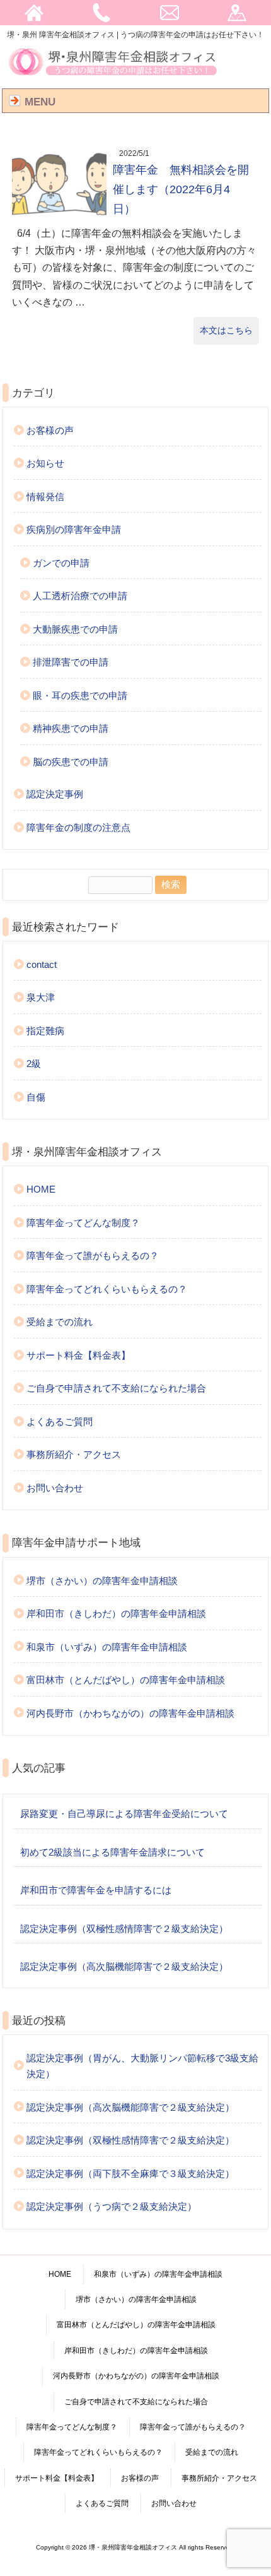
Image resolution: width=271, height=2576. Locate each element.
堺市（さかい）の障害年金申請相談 (102, 1581)
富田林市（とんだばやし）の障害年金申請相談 (126, 1680)
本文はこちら (226, 330)
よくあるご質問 (60, 1422)
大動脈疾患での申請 (75, 629)
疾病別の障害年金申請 (74, 529)
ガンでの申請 (61, 563)
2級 (34, 1064)
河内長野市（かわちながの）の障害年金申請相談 (130, 1713)
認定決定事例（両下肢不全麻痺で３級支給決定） (130, 2173)
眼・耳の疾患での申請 (80, 695)
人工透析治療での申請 (80, 596)
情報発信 (45, 497)
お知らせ (45, 463)
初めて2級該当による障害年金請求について (112, 1852)
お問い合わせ (55, 1488)
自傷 (36, 1097)
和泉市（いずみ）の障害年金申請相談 (107, 1647)
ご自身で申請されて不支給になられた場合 (116, 1388)
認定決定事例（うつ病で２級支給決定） (112, 2206)
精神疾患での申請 (71, 728)
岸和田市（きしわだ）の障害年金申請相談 (116, 1613)
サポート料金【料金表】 (78, 1355)
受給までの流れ (60, 1322)
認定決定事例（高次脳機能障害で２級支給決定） (124, 1966)
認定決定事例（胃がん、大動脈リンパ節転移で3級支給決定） (142, 2066)
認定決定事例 (55, 794)
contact (42, 964)
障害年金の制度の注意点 (78, 827)
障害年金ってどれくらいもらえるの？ (107, 1289)
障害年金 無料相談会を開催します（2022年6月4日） (181, 189)
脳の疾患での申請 (71, 762)
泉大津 (41, 997)
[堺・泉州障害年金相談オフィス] (113, 75)
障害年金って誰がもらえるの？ (93, 1255)
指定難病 (45, 1031)
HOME (41, 1189)
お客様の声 (50, 430)
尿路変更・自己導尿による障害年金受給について (124, 1814)
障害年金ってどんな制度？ (83, 1223)
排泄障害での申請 (71, 662)
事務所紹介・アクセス (74, 1454)
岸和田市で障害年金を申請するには (96, 1890)
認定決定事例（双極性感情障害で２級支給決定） (124, 1929)
